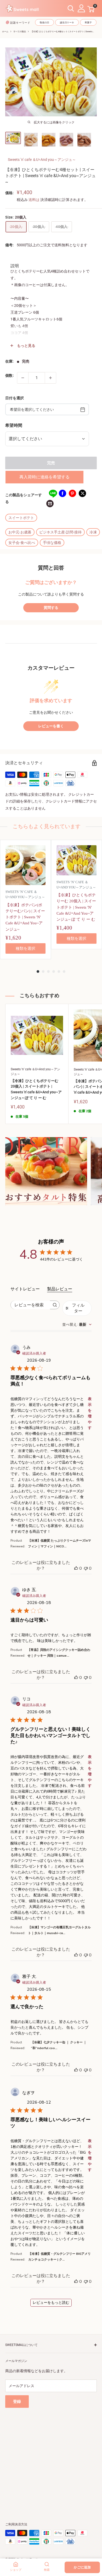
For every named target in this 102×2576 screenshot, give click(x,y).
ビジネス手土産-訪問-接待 (60, 532)
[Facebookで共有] (63, 493)
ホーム (5, 32)
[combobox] (77, 1325)
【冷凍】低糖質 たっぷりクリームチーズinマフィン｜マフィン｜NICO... (59, 1543)
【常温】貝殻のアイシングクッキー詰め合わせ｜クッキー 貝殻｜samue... (59, 1653)
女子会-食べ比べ (22, 543)
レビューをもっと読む (51, 2303)
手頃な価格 (52, 543)
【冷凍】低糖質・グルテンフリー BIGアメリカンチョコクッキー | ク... (59, 2257)
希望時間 (14, 425)
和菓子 (88, 23)
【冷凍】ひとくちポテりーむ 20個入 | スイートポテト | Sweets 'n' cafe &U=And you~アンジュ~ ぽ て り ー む (36, 1089)
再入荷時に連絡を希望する (44, 477)
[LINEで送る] (53, 493)
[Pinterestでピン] (72, 493)
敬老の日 (44, 23)
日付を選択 (15, 398)
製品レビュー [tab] (60, 1289)
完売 (51, 463)
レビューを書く (51, 726)
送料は (34, 200)
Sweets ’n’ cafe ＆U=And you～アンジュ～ (42, 160)
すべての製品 (20, 32)
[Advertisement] (51, 2459)
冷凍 (93, 532)
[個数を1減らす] (23, 378)
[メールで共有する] (50, 503)
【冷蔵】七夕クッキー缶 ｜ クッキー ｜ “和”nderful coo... (59, 2045)
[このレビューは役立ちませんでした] (86, 1568)
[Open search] (71, 9)
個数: (10, 375)
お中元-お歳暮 (20, 532)
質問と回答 (51, 568)
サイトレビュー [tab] (25, 1289)
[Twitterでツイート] (82, 493)
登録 (17, 2402)
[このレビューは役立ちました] (76, 1568)
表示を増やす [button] (90, 1413)
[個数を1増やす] (50, 378)
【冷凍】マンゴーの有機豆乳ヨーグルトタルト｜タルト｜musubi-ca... (59, 1930)
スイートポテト (21, 518)
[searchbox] (30, 1305)
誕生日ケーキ (67, 23)
